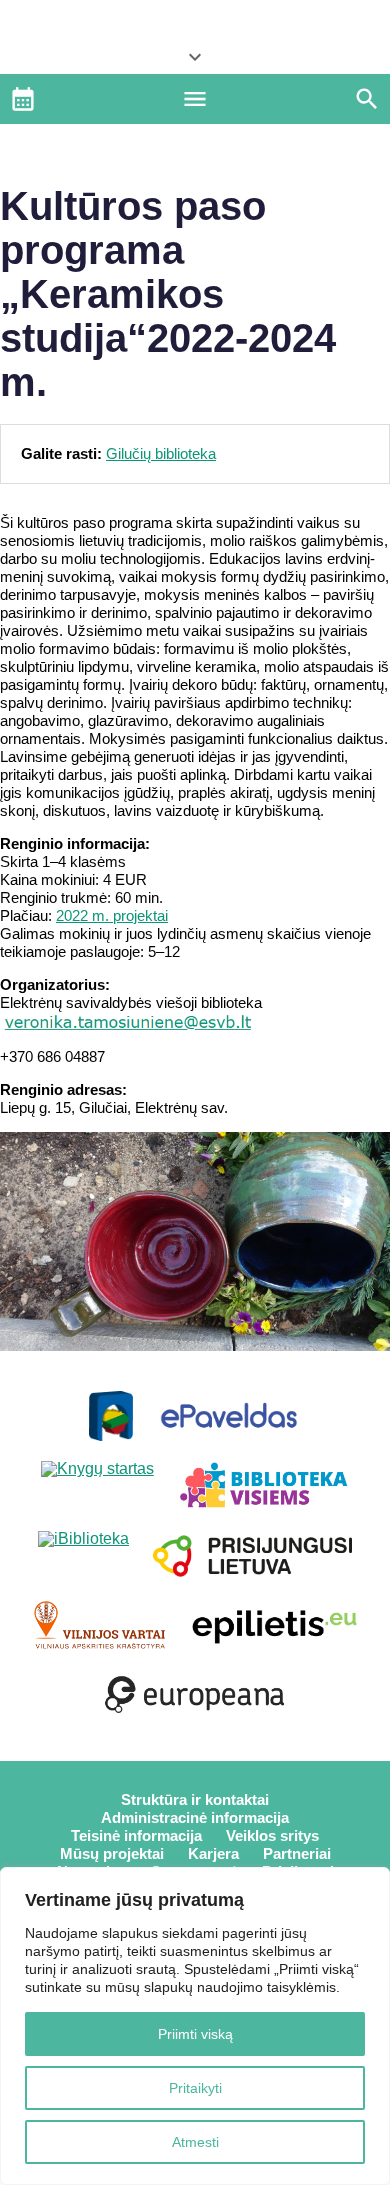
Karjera (213, 1853)
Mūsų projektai (112, 1853)
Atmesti (195, 2142)
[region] (195, 2026)
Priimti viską (195, 2034)
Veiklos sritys (272, 1835)
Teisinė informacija (136, 1835)
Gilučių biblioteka (161, 453)
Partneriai (297, 1853)
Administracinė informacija (195, 1817)
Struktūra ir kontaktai (195, 1799)
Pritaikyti (195, 2088)
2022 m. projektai (112, 915)
